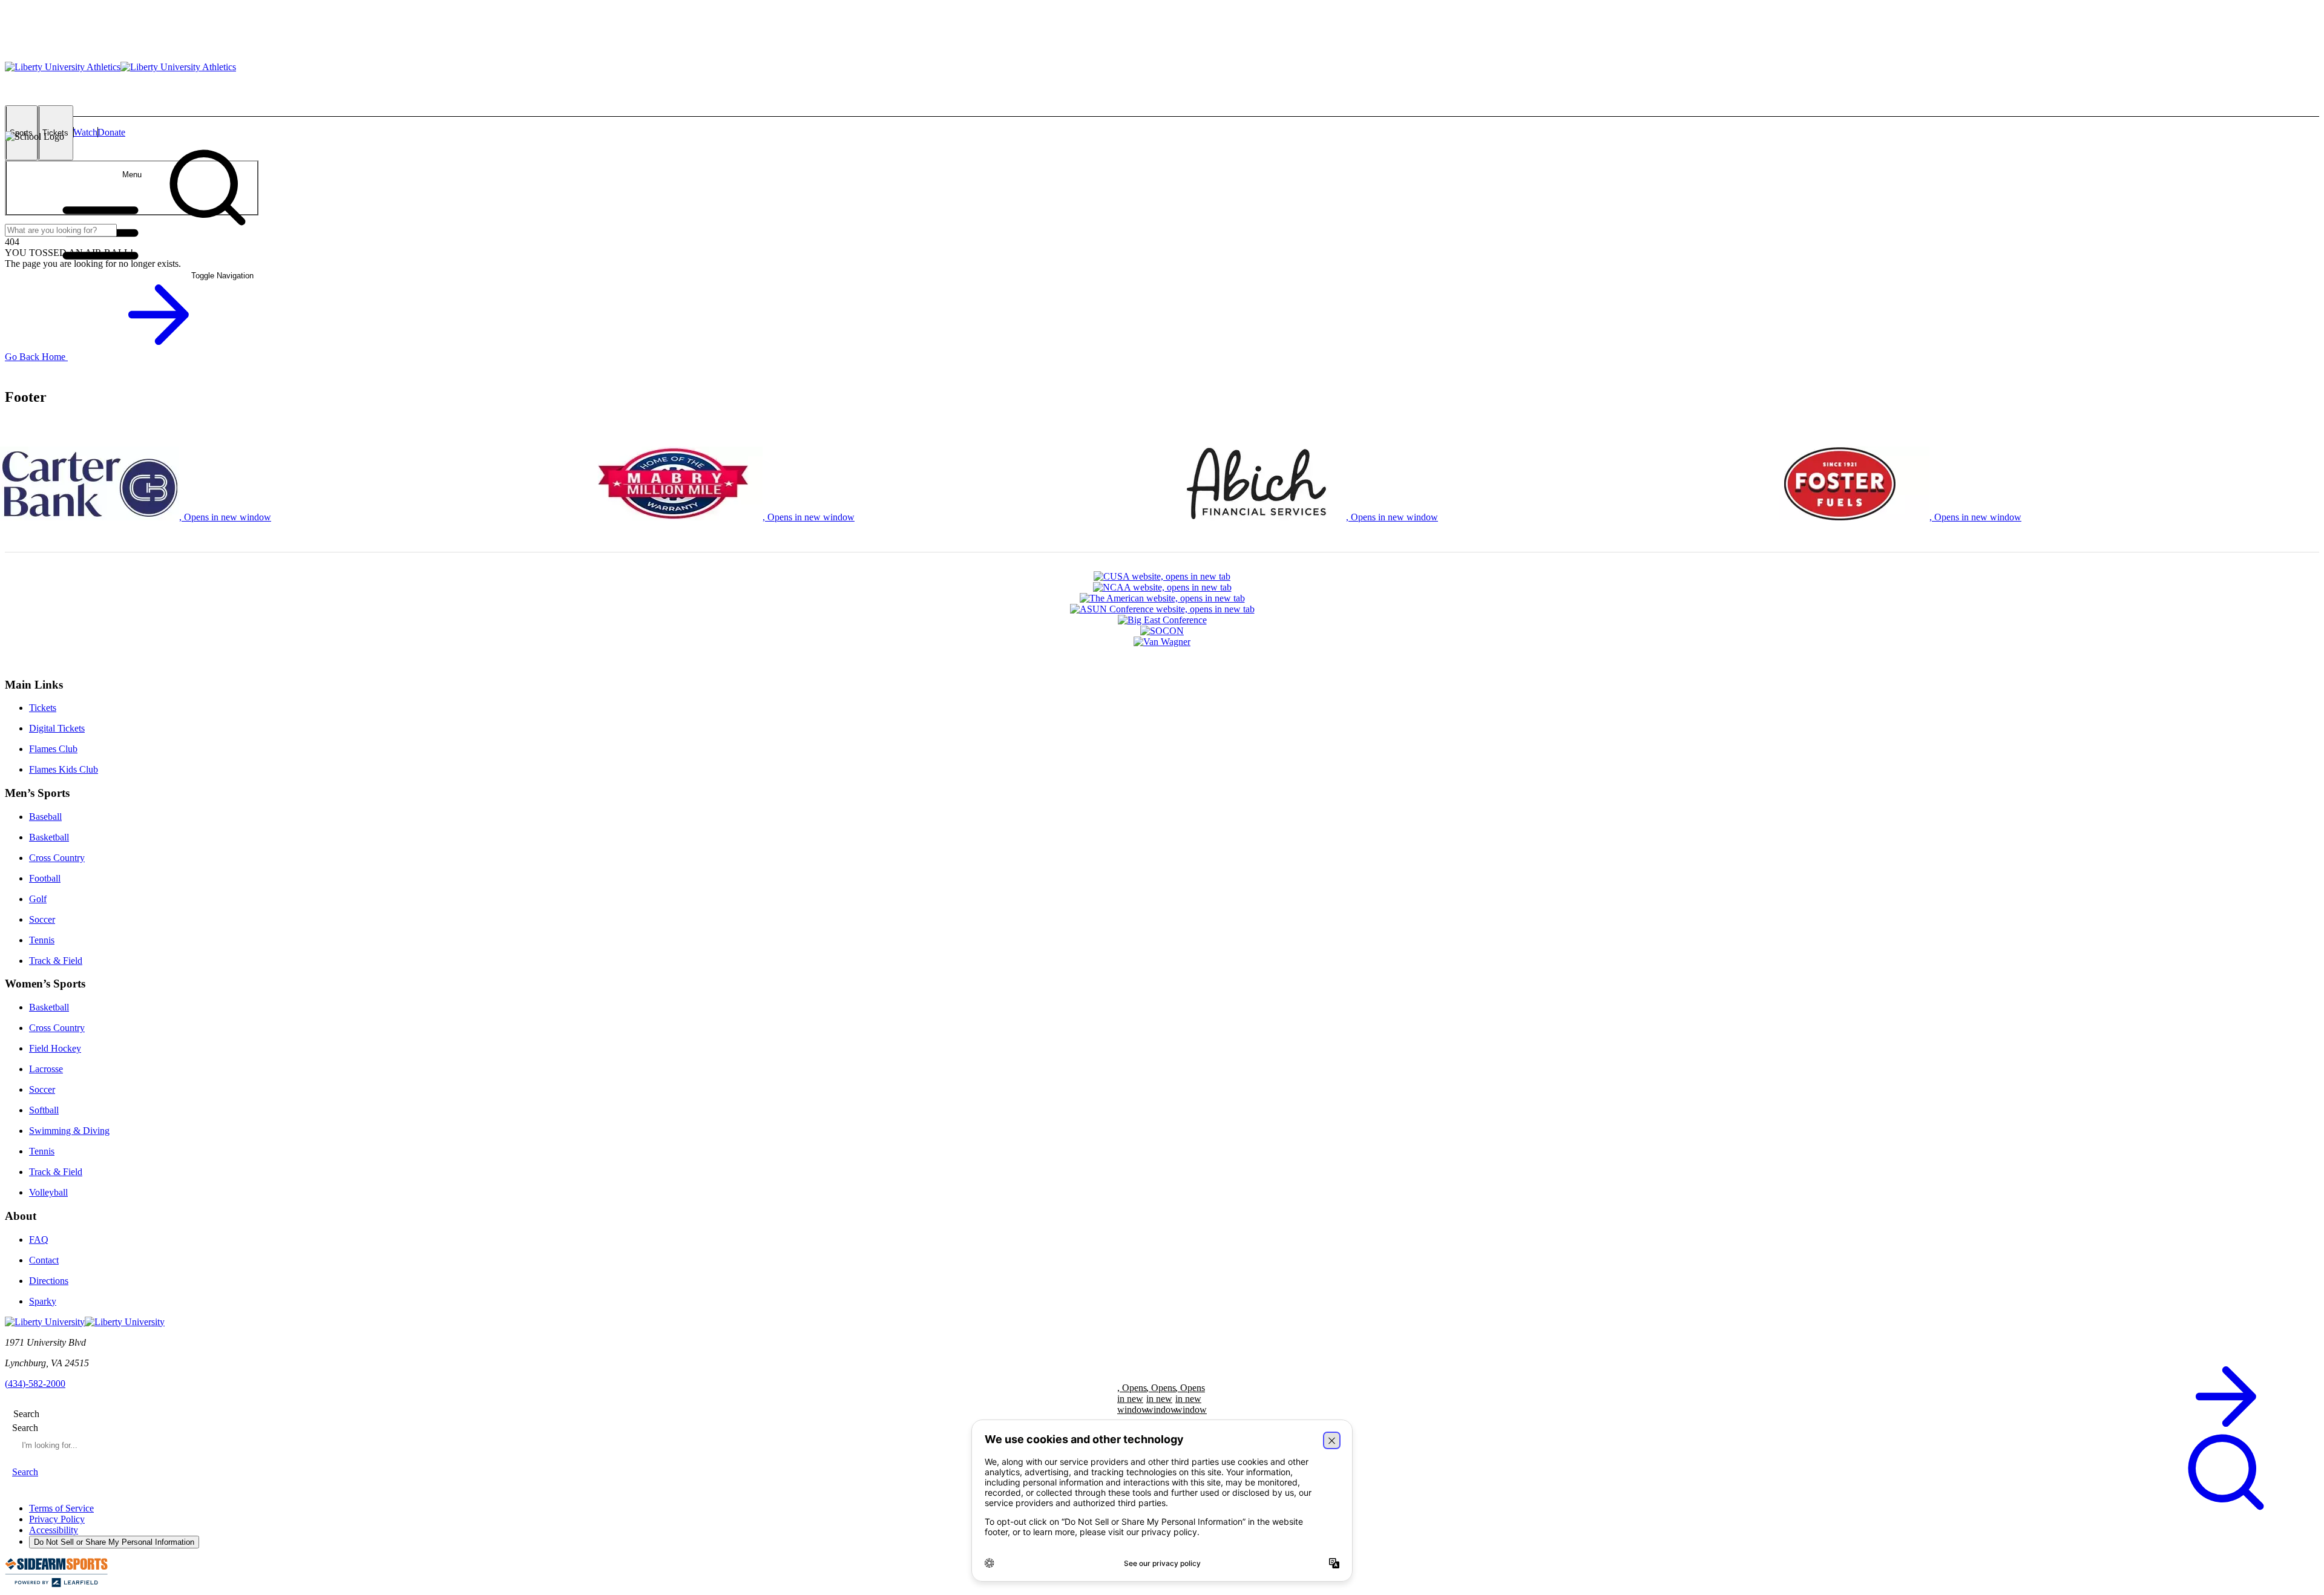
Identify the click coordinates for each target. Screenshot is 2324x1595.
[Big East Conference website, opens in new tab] (1162, 620)
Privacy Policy (57, 1519)
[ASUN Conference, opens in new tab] (1162, 609)
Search (25, 1428)
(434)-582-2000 (35, 1384)
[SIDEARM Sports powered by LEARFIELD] (56, 1584)
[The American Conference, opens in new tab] (1162, 598)
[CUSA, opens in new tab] (1162, 577)
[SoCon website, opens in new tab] (1162, 631)
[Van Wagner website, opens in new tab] (1162, 642)
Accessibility (54, 1530)
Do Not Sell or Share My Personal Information (114, 1542)
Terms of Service (61, 1508)
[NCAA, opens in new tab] (1162, 588)
